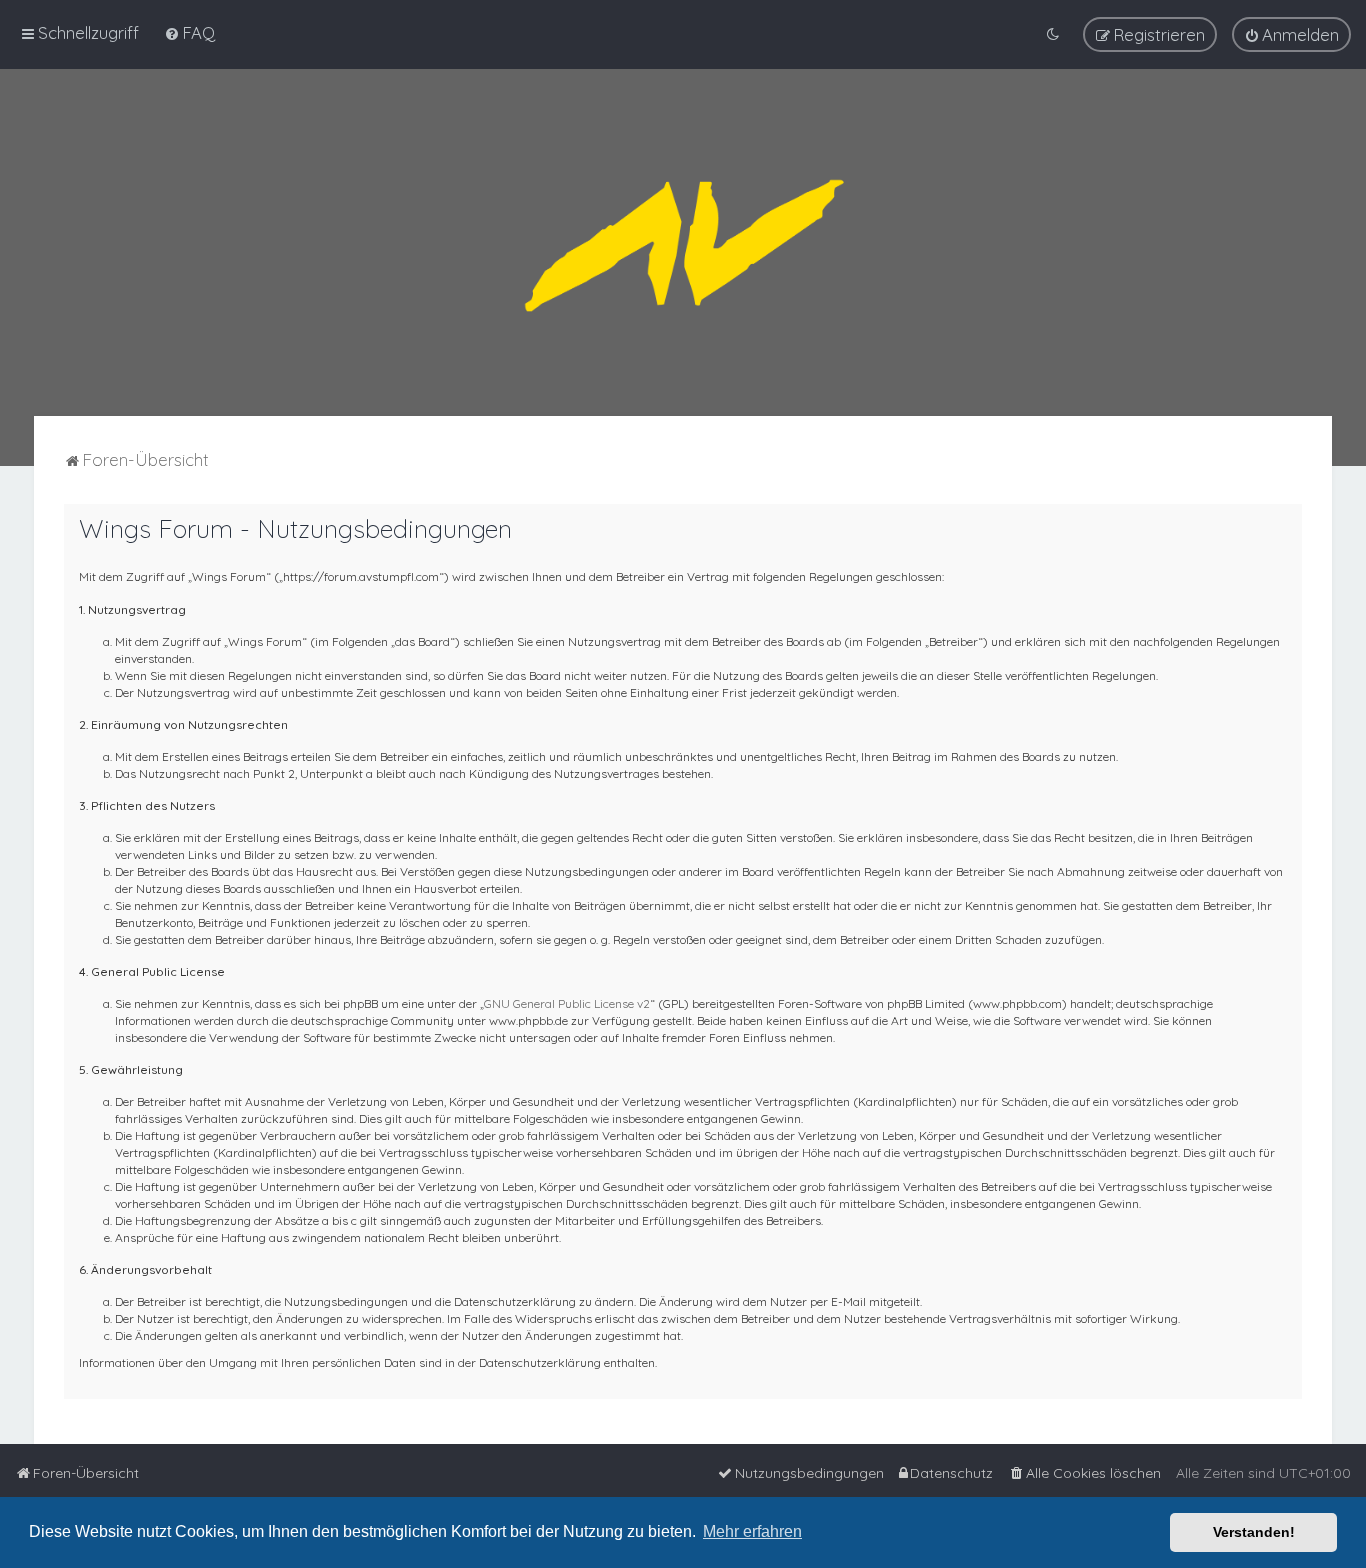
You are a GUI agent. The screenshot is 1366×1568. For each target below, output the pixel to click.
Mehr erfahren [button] (752, 1531)
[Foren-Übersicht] (683, 242)
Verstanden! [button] (1254, 1532)
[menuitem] (189, 32)
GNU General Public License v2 (567, 1003)
